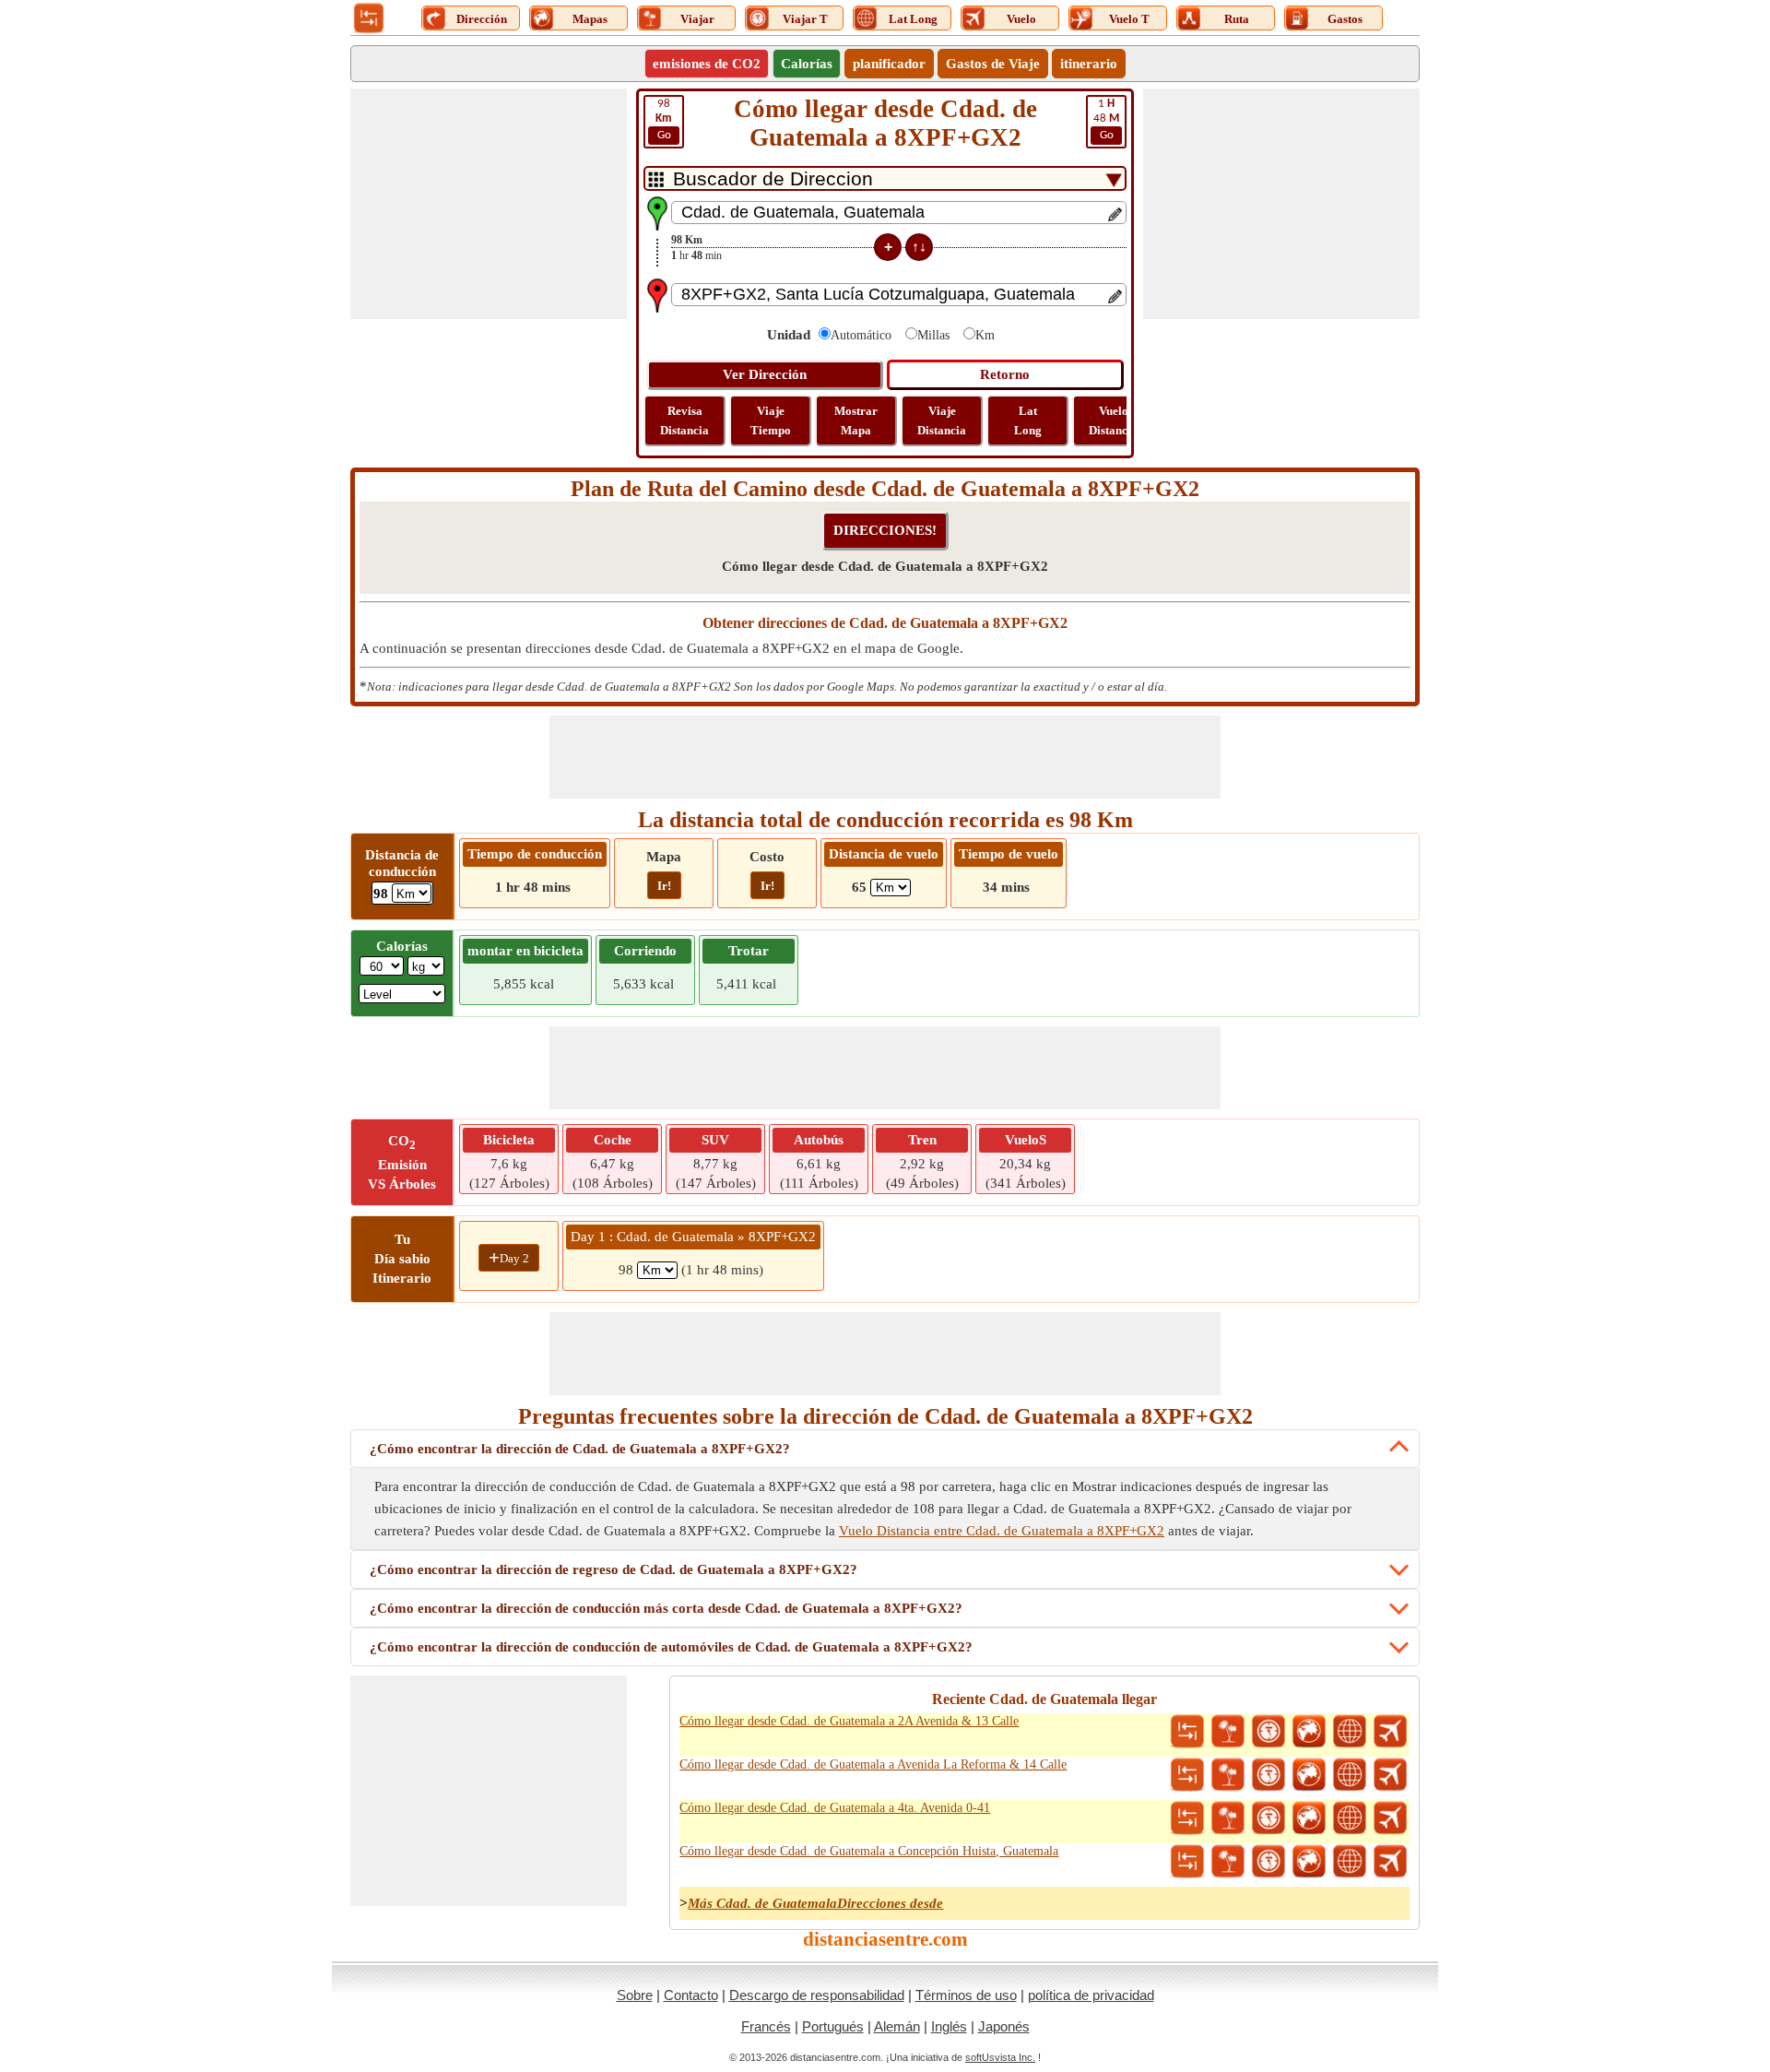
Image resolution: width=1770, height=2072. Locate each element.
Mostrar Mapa (856, 420)
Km (985, 335)
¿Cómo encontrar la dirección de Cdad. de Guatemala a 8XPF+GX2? (580, 1449)
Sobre (635, 1995)
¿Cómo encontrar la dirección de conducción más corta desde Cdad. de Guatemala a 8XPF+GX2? (666, 1608)
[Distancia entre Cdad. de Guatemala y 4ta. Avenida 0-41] (1187, 1818)
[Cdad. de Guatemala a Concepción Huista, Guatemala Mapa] (1309, 1862)
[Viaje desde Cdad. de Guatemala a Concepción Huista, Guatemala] (1228, 1862)
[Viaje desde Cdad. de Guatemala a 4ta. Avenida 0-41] (1228, 1818)
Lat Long (1028, 420)
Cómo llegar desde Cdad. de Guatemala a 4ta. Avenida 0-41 (835, 1808)
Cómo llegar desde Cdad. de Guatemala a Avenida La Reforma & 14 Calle (873, 1764)
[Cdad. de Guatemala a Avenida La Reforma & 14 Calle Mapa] (1309, 1775)
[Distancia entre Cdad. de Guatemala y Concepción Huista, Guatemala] (1187, 1862)
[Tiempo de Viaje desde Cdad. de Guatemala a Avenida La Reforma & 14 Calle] (1268, 1775)
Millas (933, 335)
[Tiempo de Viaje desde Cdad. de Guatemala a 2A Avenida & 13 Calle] (1268, 1732)
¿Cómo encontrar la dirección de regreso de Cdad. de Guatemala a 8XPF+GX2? (614, 1569)
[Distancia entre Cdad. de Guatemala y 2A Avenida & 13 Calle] (1187, 1732)
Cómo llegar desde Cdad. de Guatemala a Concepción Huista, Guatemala (869, 1851)
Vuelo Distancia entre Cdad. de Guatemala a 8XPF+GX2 (1002, 1531)
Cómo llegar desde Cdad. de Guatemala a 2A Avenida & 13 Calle (849, 1721)
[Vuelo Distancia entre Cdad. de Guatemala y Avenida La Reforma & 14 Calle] (1390, 1775)
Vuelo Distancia (1113, 420)
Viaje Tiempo (771, 420)
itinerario (1089, 64)
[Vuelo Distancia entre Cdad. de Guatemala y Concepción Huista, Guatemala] (1390, 1862)
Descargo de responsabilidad (817, 1995)
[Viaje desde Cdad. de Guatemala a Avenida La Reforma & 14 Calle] (1228, 1775)
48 (1106, 119)
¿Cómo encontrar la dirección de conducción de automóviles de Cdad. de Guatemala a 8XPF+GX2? (671, 1647)
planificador (889, 64)
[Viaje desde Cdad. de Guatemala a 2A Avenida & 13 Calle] (1228, 1732)
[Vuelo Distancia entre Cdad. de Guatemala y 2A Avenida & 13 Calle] (1390, 1732)
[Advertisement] (489, 204)
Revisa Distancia (684, 420)
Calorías (807, 64)
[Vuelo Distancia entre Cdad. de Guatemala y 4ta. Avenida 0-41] (1390, 1818)
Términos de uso (966, 1995)
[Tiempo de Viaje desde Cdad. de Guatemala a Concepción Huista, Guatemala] (1268, 1862)
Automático (861, 335)
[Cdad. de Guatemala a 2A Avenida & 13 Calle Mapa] (1309, 1732)
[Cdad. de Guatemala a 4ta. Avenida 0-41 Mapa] (1309, 1818)
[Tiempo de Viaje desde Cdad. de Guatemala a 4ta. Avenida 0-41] (1268, 1818)
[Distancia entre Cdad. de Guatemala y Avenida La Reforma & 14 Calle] (1187, 1775)
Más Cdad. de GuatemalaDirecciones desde (815, 1903)
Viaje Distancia (942, 420)
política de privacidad (1091, 1995)
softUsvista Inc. (1000, 2057)
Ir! (664, 886)
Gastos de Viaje (993, 64)
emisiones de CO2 (707, 64)
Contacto (691, 1995)
